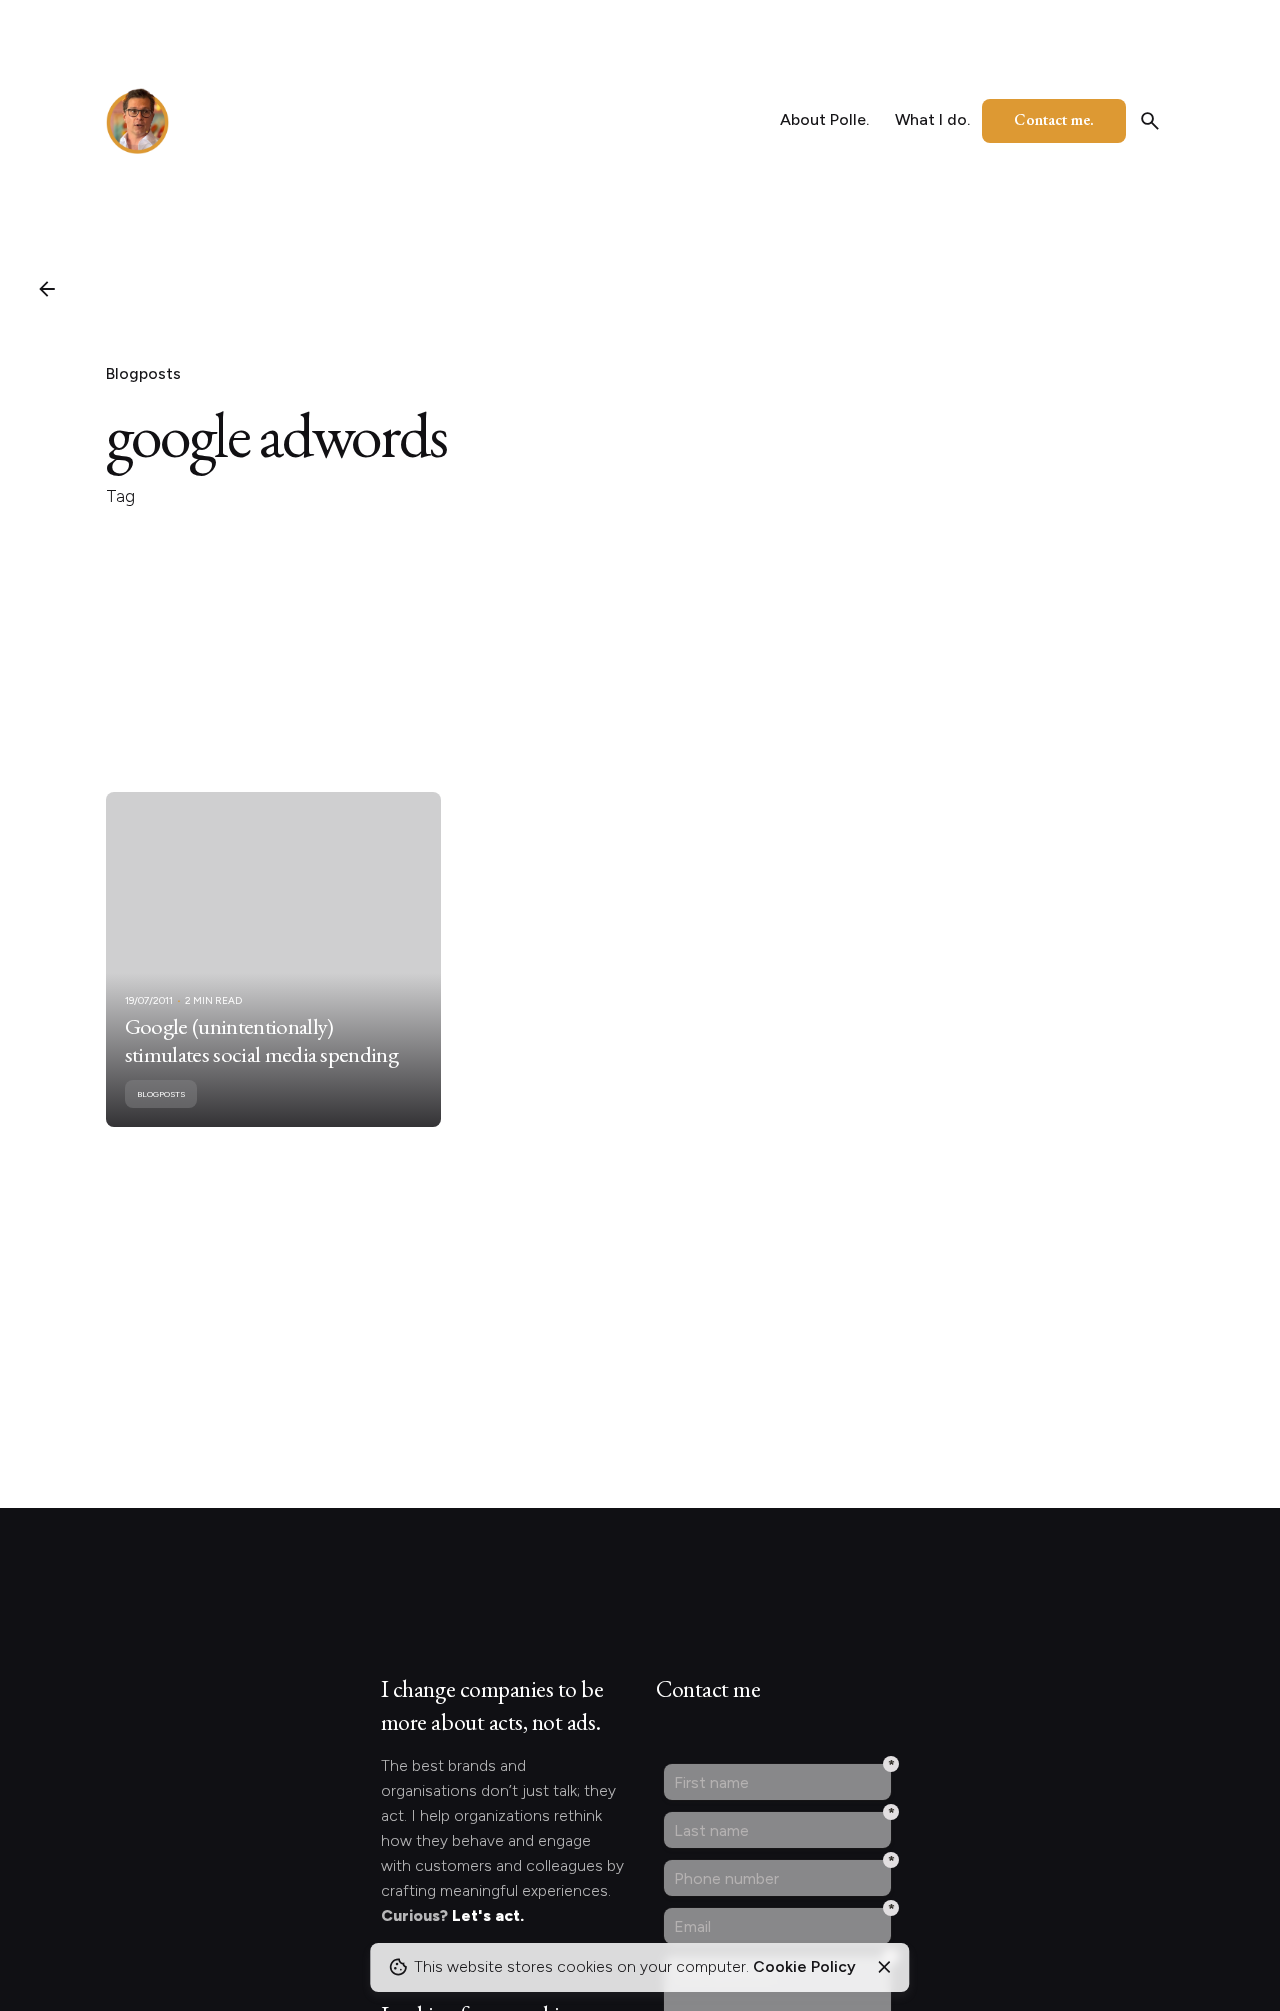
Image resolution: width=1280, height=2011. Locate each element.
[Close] (884, 1967)
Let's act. (488, 1915)
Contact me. (1054, 119)
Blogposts (143, 373)
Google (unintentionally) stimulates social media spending (261, 1039)
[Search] (1150, 121)
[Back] (47, 289)
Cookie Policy (804, 1966)
